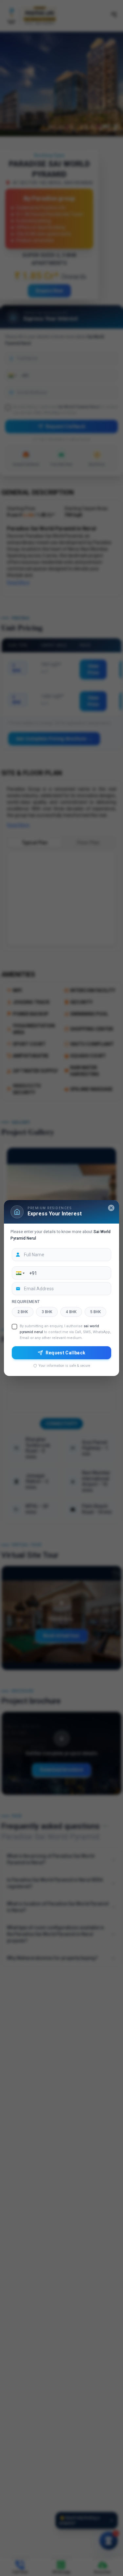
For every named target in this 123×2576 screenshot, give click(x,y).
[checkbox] (14, 1327)
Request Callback (66, 1352)
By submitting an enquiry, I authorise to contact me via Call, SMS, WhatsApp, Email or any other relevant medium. (65, 1332)
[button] (20, 1273)
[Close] (111, 1208)
